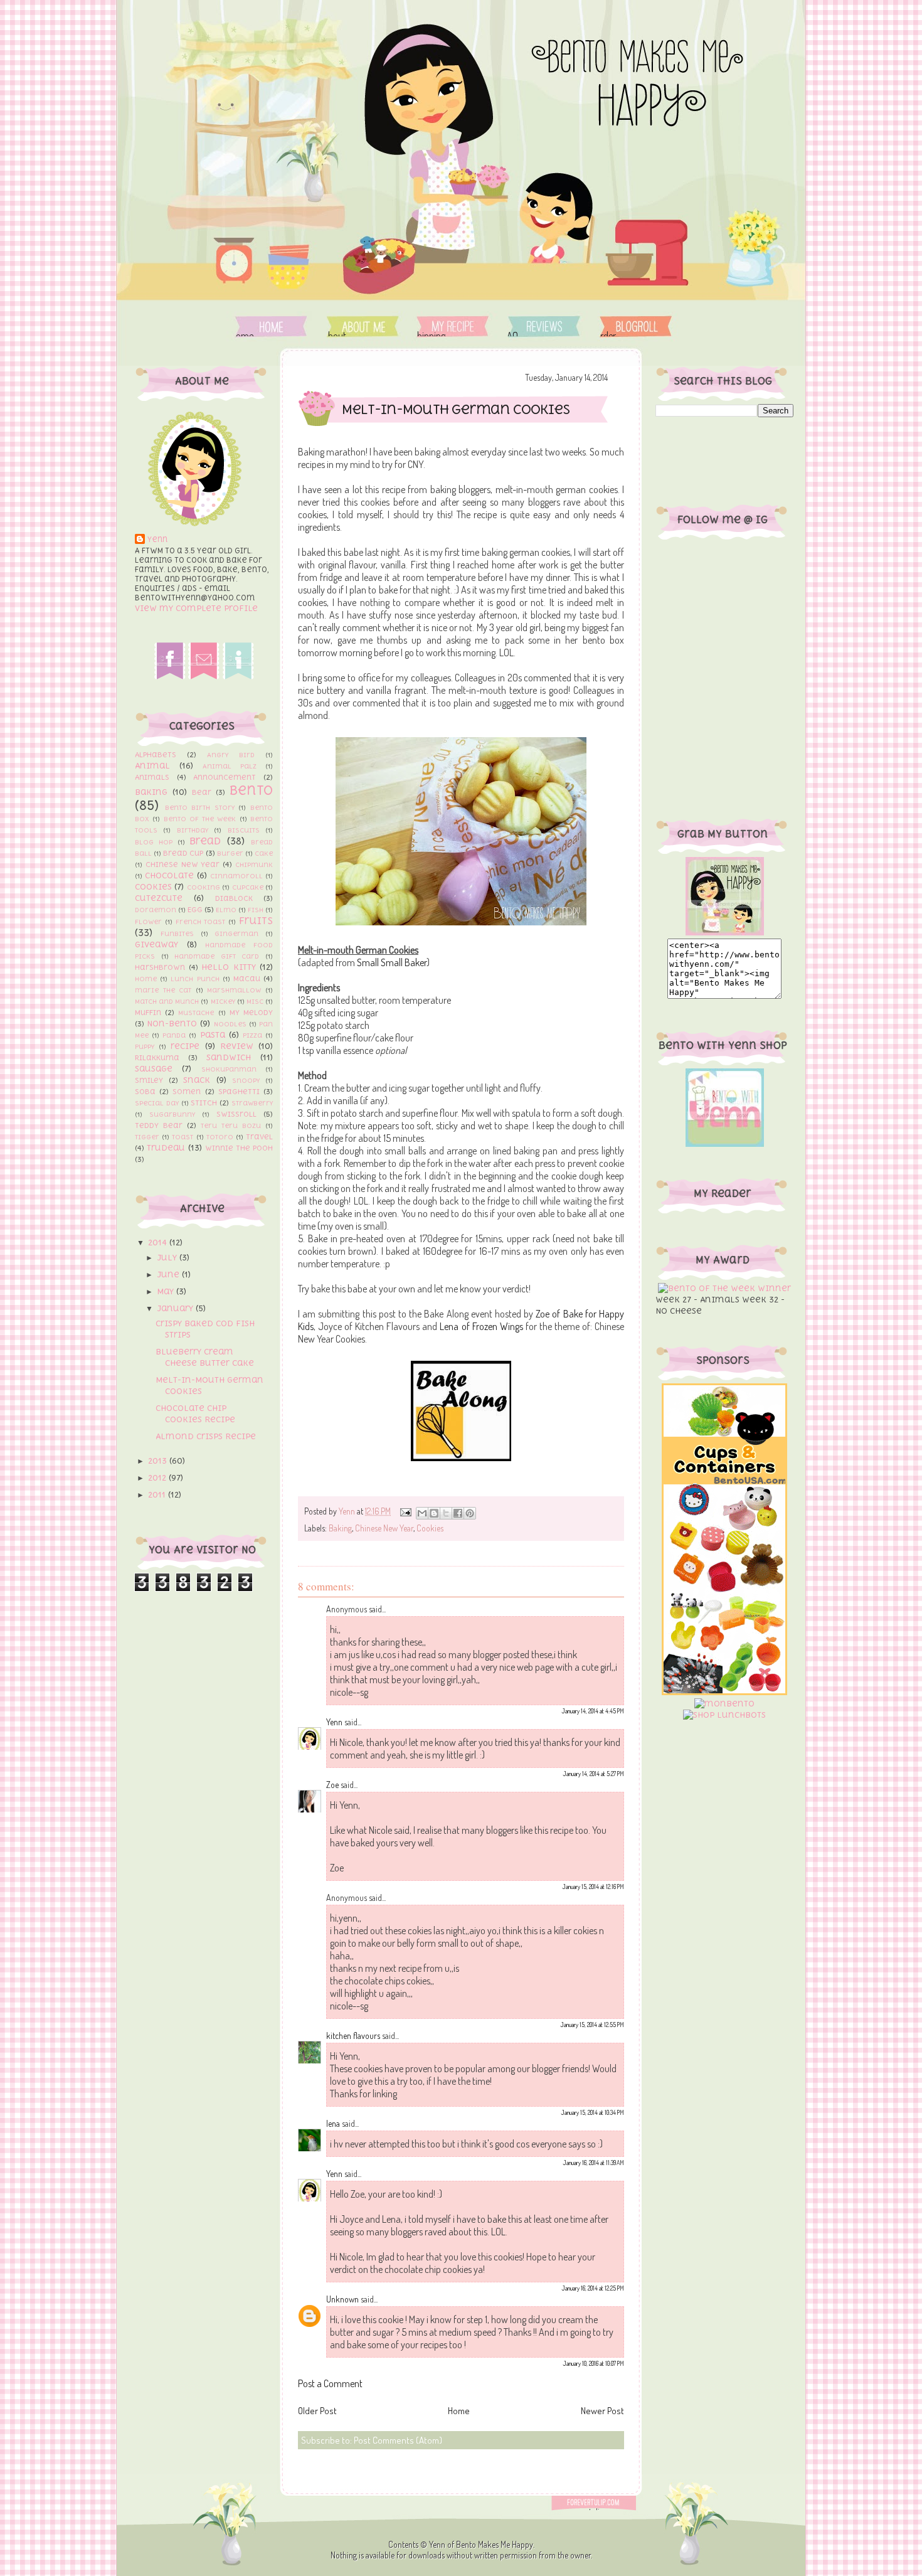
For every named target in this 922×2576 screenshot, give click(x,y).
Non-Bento (172, 1024)
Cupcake (248, 887)
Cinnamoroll (236, 876)
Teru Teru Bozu (231, 1126)
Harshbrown (160, 967)
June (169, 1275)
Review (237, 1046)
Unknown (342, 2299)
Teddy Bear (159, 1126)
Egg (195, 910)
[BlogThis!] (434, 1513)
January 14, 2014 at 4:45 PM (593, 1711)
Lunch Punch (195, 979)
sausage (154, 1069)
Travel (259, 1137)
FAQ (542, 327)
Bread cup (183, 853)
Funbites (177, 934)
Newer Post (602, 2411)
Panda (174, 1035)
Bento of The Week (200, 819)
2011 (158, 1495)
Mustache (196, 1013)
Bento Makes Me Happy (495, 2544)
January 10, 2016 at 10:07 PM (593, 2363)
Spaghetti (239, 1092)
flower (148, 922)
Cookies (153, 887)
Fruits (256, 920)
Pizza (252, 1035)
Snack (197, 1080)
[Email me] (204, 677)
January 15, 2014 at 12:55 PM (592, 2025)
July (168, 1258)
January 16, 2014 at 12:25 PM (593, 2288)
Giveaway (156, 945)
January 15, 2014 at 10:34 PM (592, 2112)
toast (183, 1137)
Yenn (157, 540)
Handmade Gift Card (217, 956)
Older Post (317, 2411)
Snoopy (246, 1080)
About (363, 327)
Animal (152, 766)
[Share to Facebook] (458, 1513)
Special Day (157, 1103)
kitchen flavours (353, 2036)
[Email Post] (405, 1511)
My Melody (251, 1013)
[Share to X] (446, 1513)
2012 (158, 1478)
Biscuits (244, 830)
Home (271, 327)
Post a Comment (330, 2383)
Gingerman (236, 934)
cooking (204, 887)
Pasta (213, 1035)
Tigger (147, 1137)
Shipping (453, 327)
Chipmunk (254, 865)
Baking (151, 792)
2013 (159, 1461)
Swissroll (236, 1114)
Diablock (234, 898)
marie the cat (163, 990)
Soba (145, 1092)
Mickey (223, 1001)
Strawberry (252, 1103)
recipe (185, 1046)
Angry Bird (231, 755)
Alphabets (156, 755)
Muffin (148, 1013)
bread (205, 841)
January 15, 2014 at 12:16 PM (593, 1887)
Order (636, 327)
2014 (159, 1243)
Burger (230, 853)
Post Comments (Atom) (398, 2440)
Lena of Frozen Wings (481, 1326)
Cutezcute (159, 898)
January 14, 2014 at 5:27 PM (593, 1774)
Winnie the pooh (239, 1148)
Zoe (332, 1785)
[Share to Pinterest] (470, 1513)
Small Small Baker (392, 962)
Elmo (226, 910)
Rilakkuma (157, 1058)
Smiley (149, 1080)
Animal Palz (230, 766)
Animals (152, 777)
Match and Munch (167, 1001)
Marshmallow (234, 990)
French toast (201, 922)
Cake (264, 853)
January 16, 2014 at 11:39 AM (593, 2163)
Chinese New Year (183, 865)
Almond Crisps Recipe (206, 1436)
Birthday (193, 830)
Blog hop (154, 842)
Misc (255, 1001)
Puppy (145, 1046)
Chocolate (169, 876)
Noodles (230, 1024)
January (176, 1308)
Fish (256, 910)
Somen (187, 1092)
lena (333, 2123)
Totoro (220, 1137)
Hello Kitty (229, 967)
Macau (247, 979)
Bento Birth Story (200, 807)
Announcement (225, 777)
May (167, 1291)
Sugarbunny (172, 1114)
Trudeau (166, 1148)
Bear (202, 792)
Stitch (204, 1103)
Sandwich (229, 1057)
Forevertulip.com (601, 2503)
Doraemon (156, 910)
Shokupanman (229, 1069)
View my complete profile (196, 608)
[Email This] (422, 1513)
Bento (251, 790)
